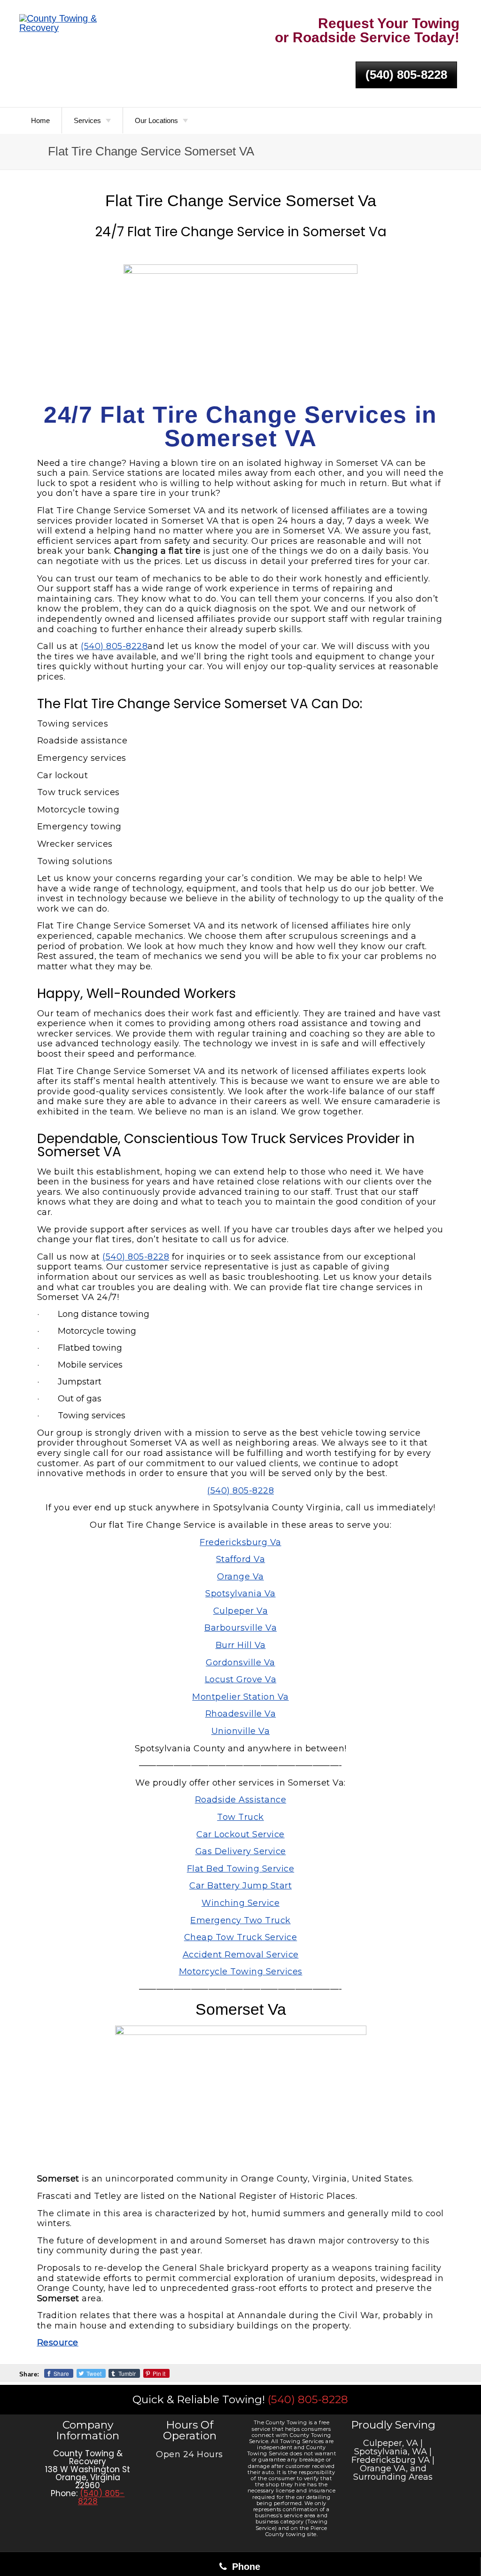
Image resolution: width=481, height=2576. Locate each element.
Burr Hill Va (241, 1645)
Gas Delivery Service (241, 1851)
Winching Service (240, 1903)
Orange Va (240, 1577)
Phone (245, 2567)
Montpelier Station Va (240, 1697)
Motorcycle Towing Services (241, 1972)
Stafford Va (241, 1559)
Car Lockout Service (240, 1834)
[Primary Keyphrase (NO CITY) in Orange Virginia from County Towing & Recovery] (72, 23)
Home (40, 120)
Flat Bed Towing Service (241, 1869)
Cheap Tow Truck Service (241, 1937)
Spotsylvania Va (240, 1594)
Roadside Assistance (241, 1800)
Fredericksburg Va (240, 1542)
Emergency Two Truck (240, 1920)
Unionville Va (241, 1731)
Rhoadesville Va (241, 1714)
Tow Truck (240, 1817)
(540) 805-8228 (406, 75)
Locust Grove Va (241, 1679)
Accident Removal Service (241, 1955)
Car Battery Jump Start (240, 1886)
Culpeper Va (241, 1611)
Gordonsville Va (240, 1663)
